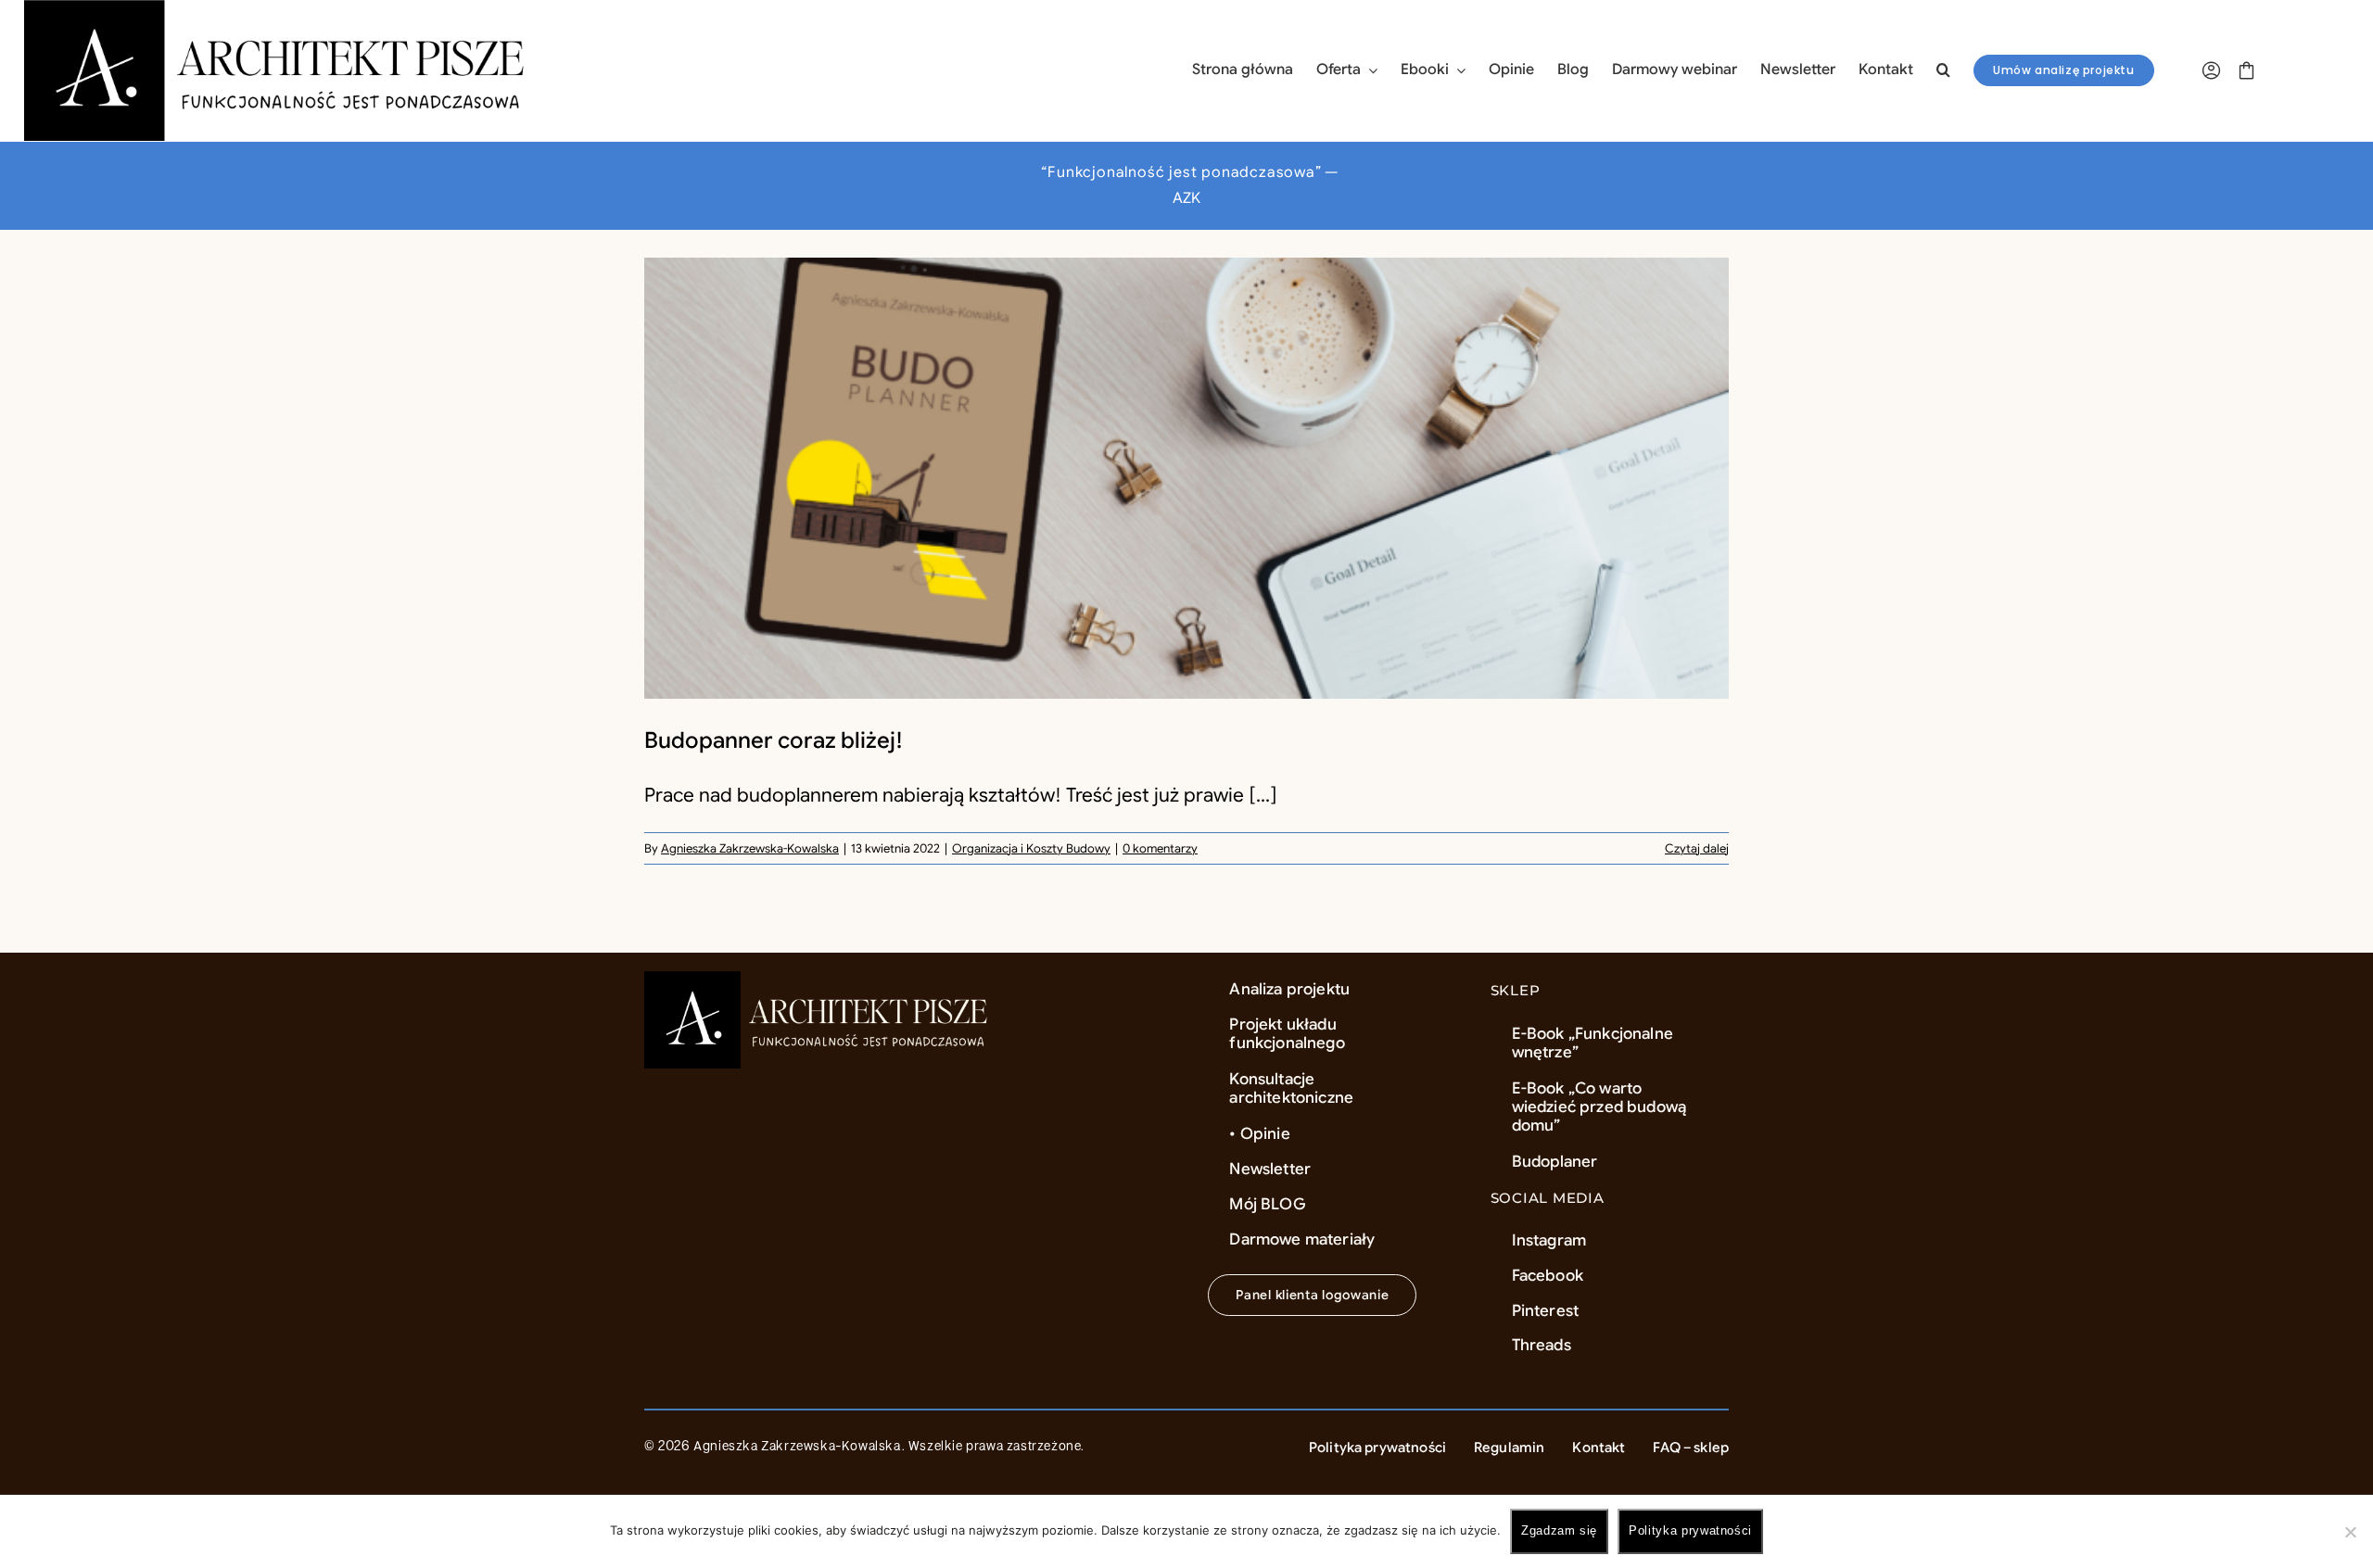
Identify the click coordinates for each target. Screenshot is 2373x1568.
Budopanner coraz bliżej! (774, 740)
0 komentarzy (1160, 848)
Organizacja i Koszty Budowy (1031, 848)
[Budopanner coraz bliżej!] (1186, 478)
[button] (1943, 70)
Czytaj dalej (1697, 848)
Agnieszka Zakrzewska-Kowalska (750, 848)
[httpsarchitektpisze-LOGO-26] (820, 980)
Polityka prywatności (1690, 1530)
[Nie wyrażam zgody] (2350, 1532)
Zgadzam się (1559, 1530)
